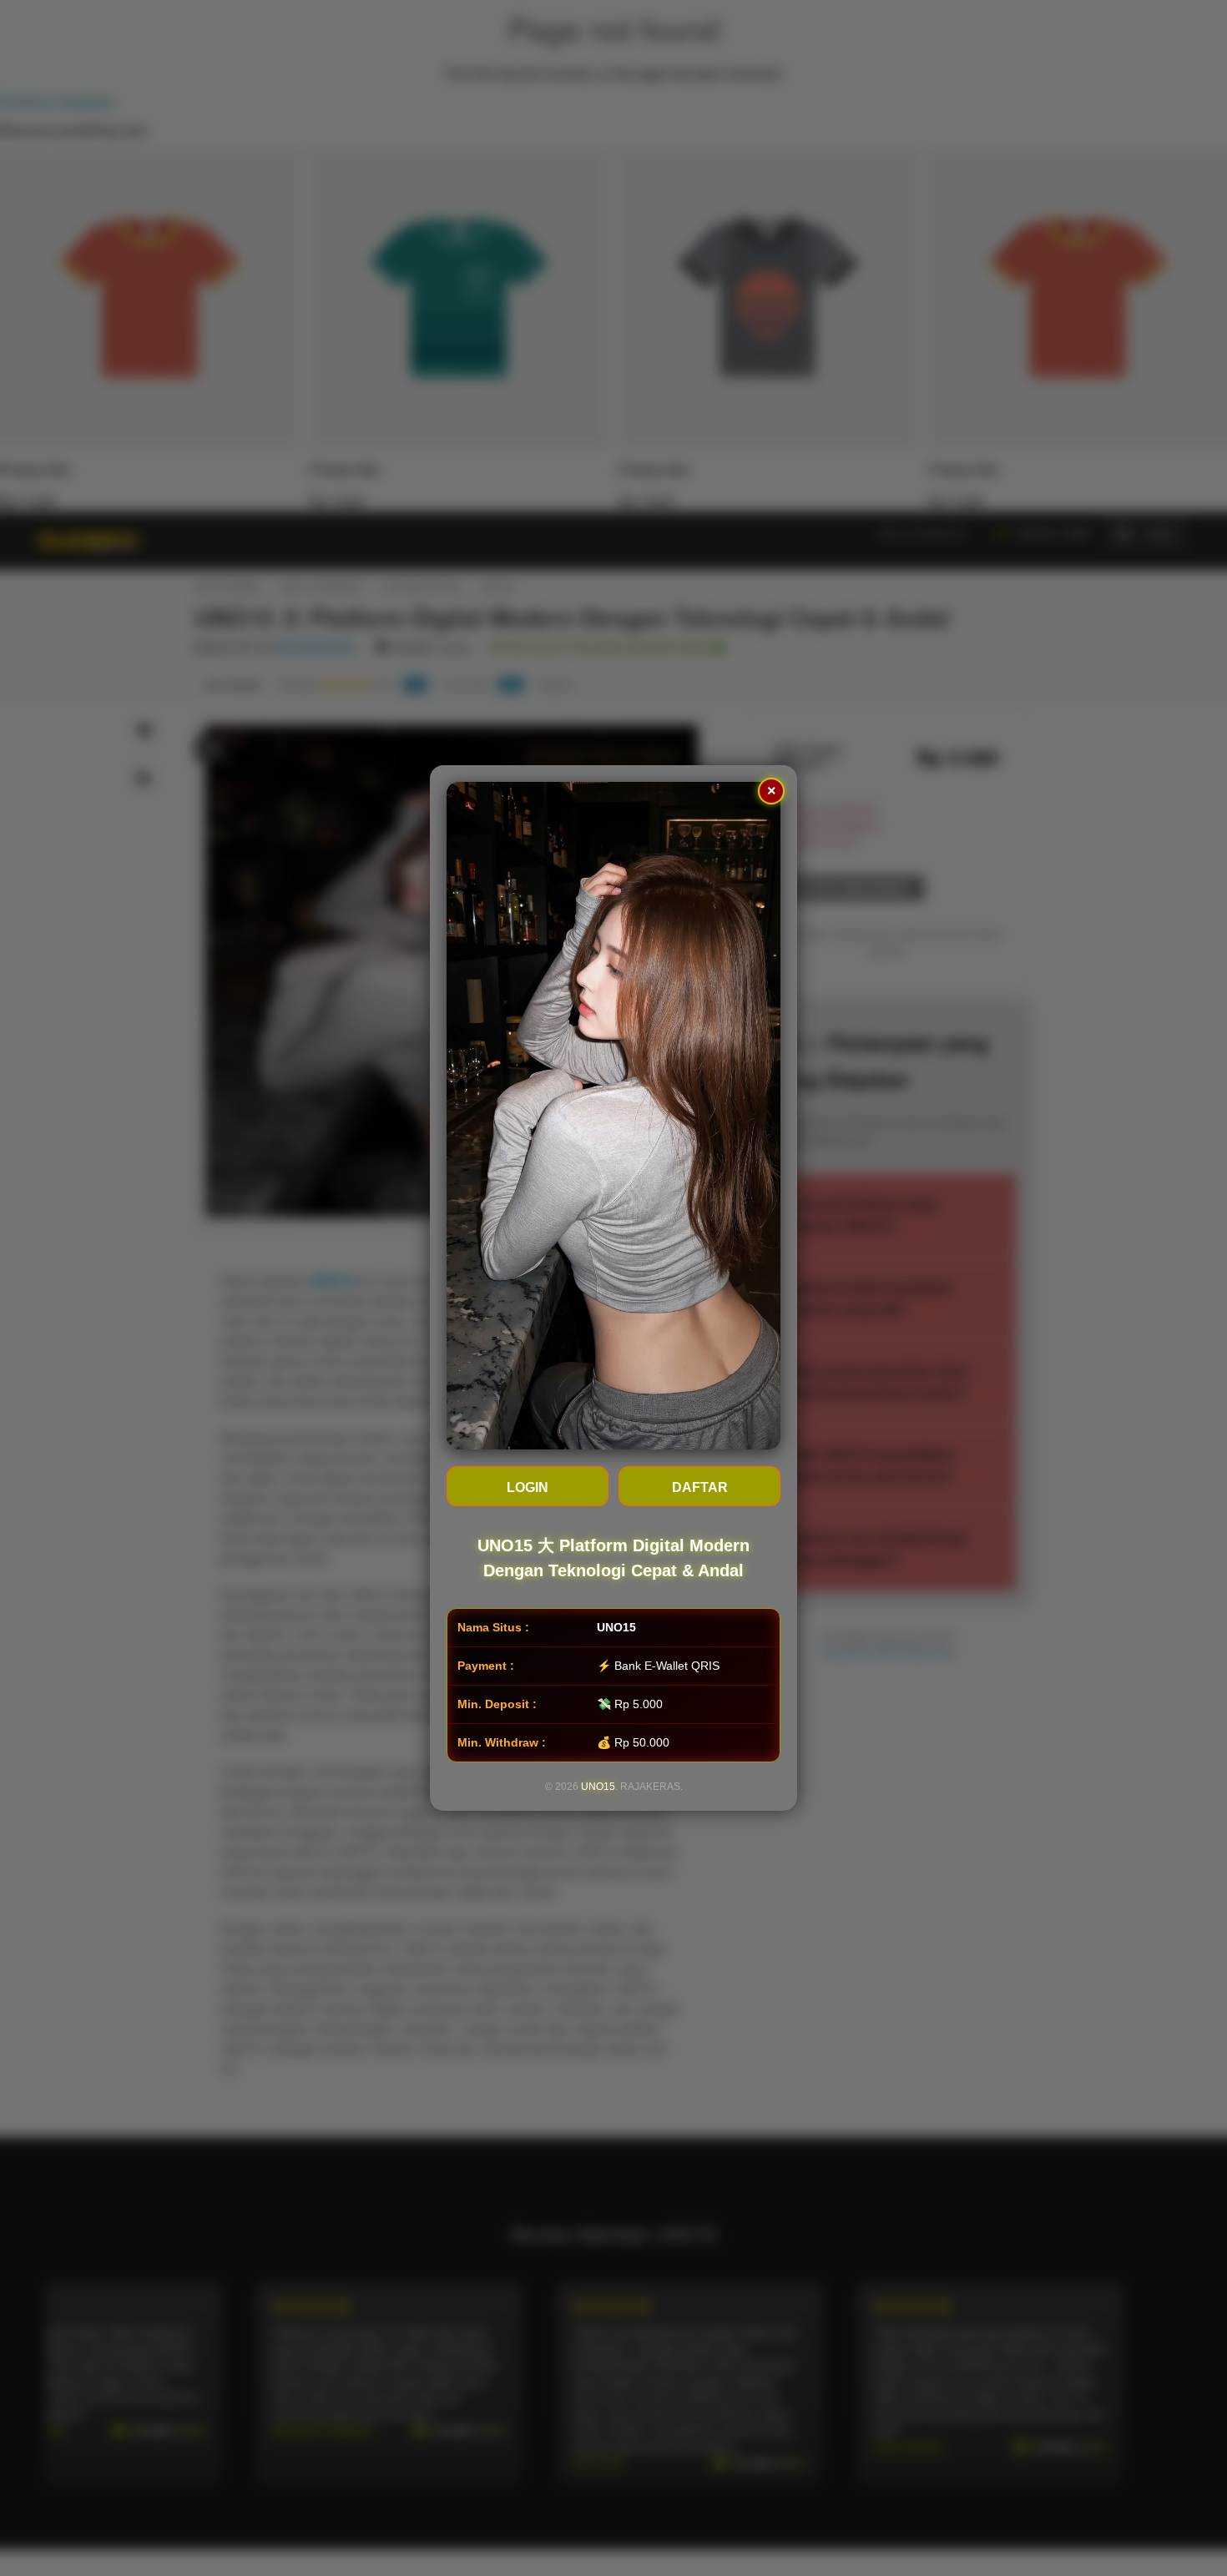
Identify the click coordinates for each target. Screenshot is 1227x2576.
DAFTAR (700, 1487)
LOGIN (528, 1487)
